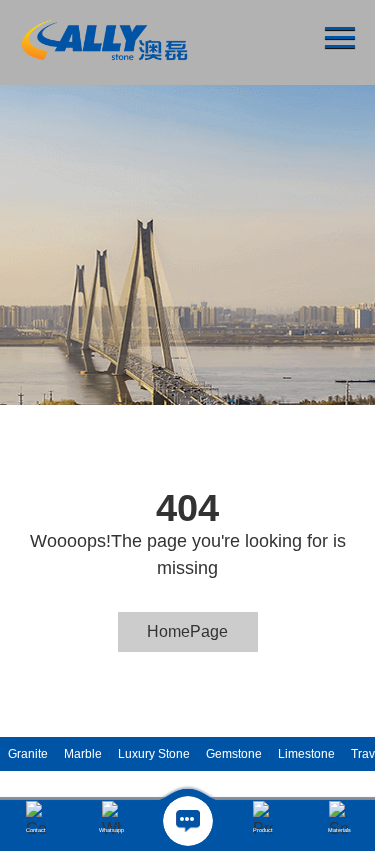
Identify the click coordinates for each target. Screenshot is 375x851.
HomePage (187, 631)
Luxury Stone (154, 754)
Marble (83, 754)
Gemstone (234, 754)
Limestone (306, 754)
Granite (28, 754)
